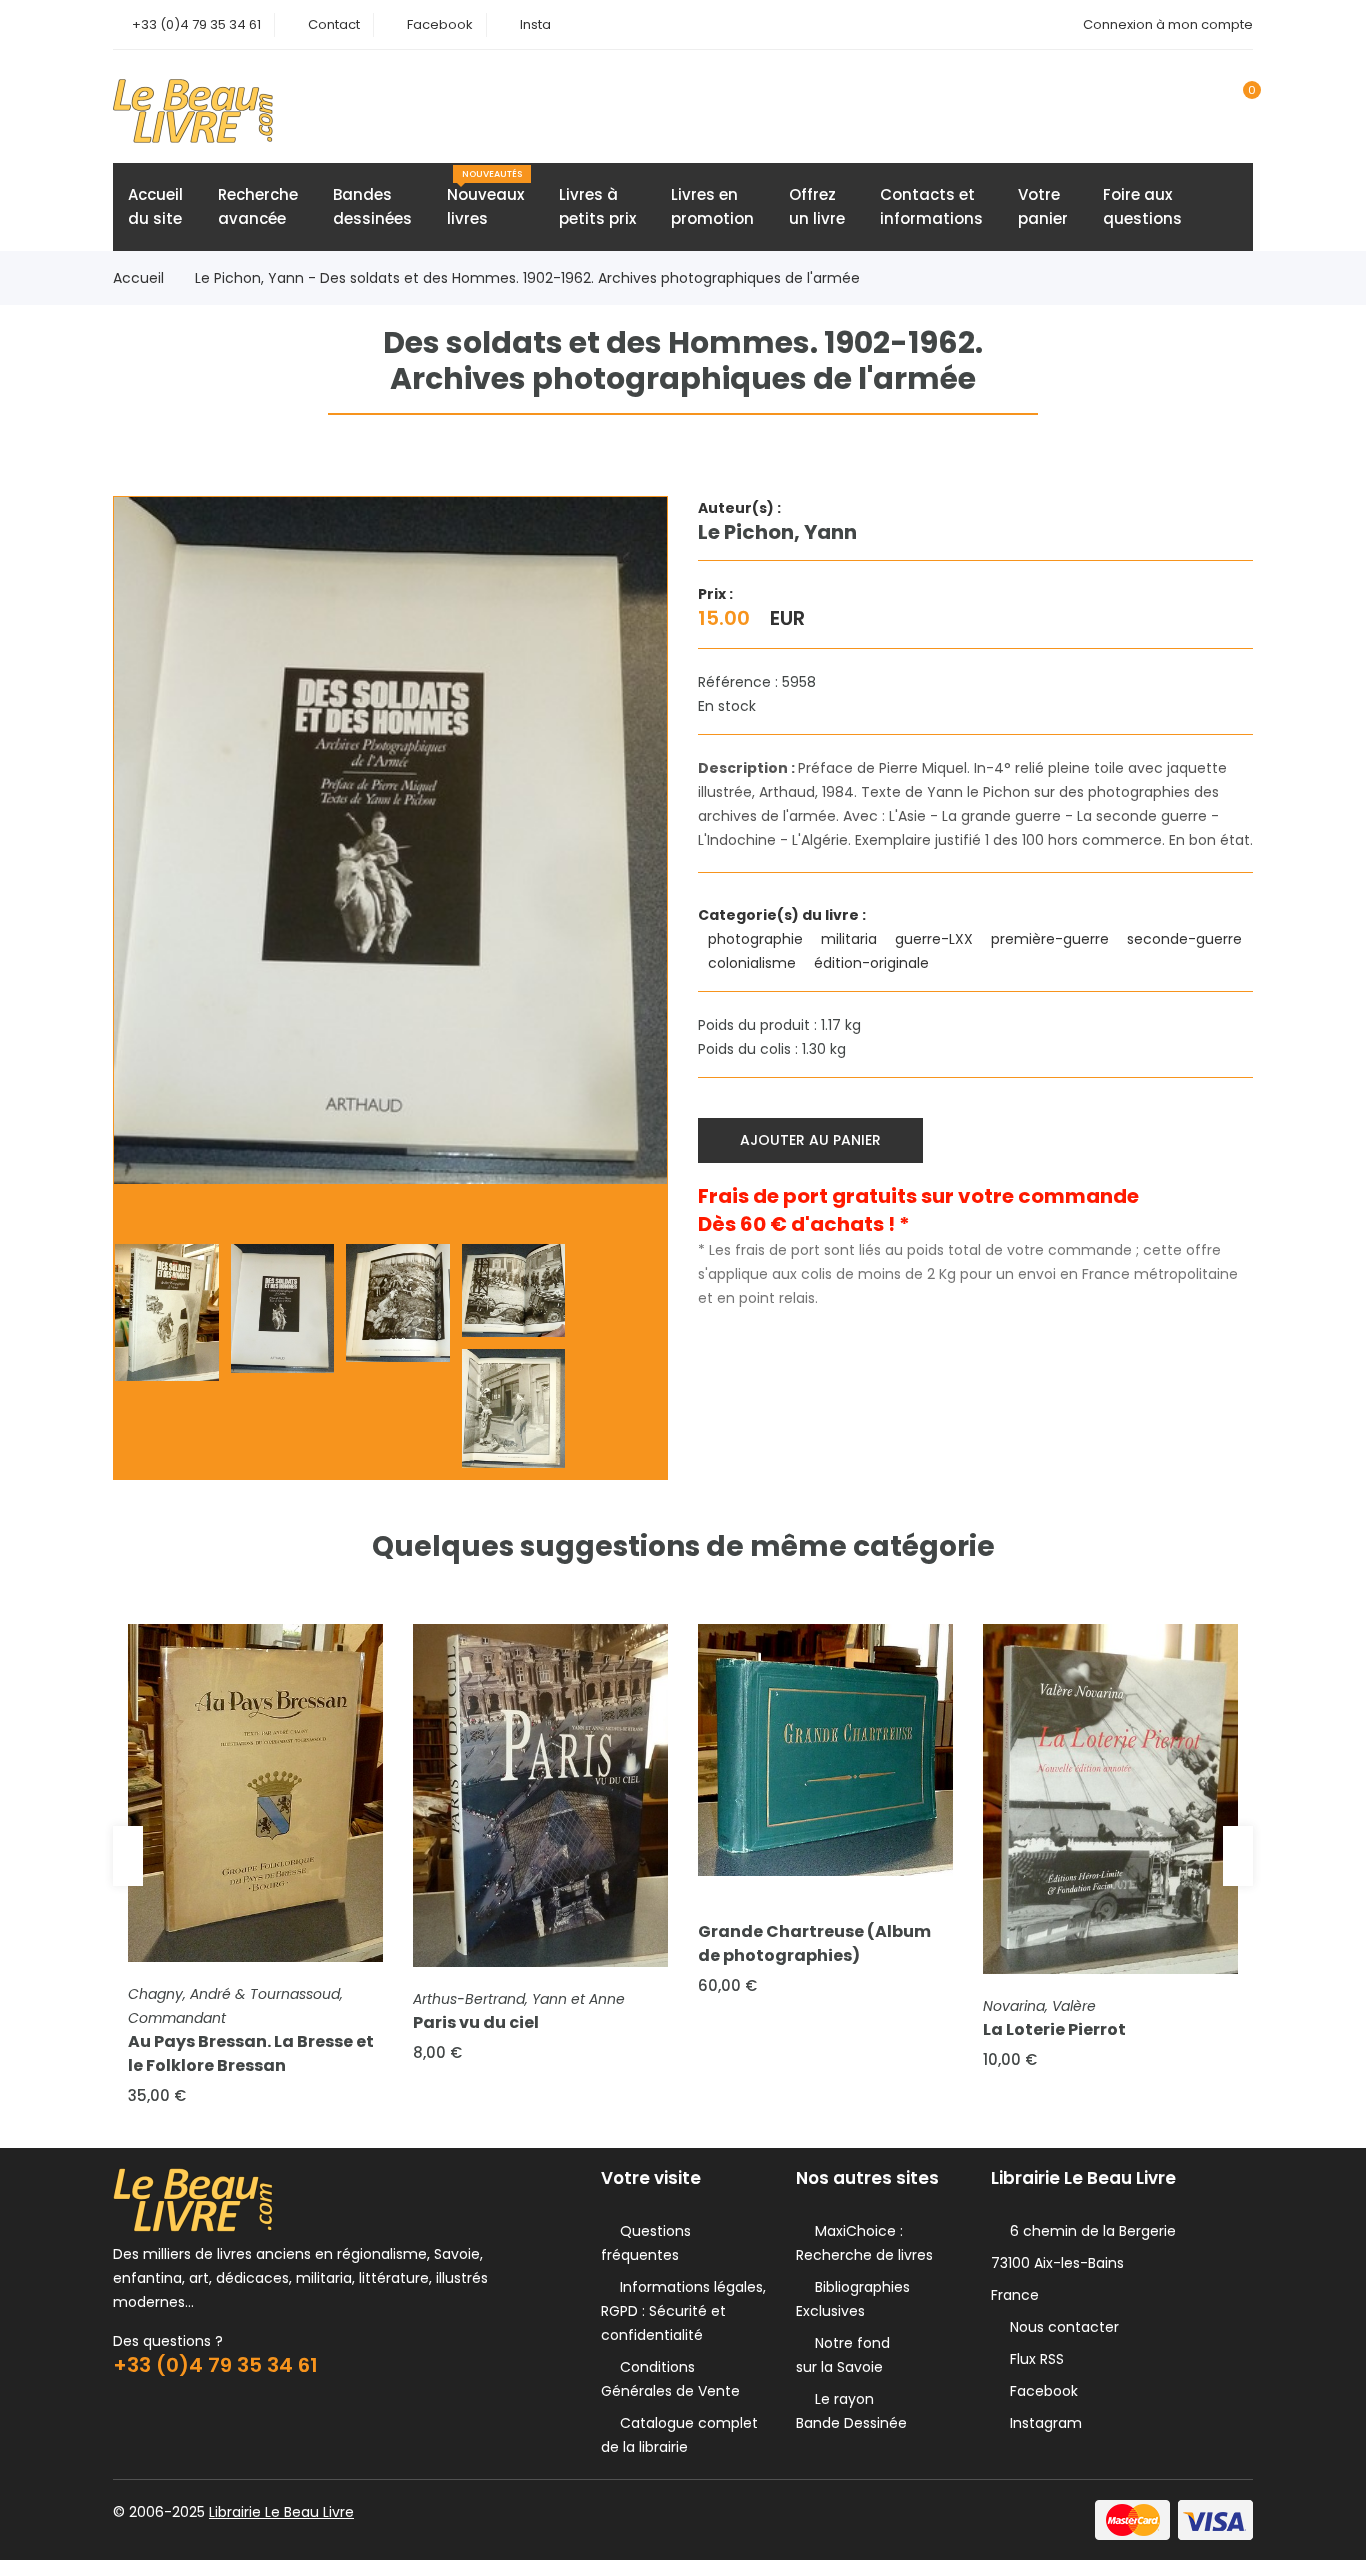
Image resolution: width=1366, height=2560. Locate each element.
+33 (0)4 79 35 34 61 (196, 24)
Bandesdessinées (372, 206)
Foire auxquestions (1142, 206)
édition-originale (873, 963)
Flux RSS (1033, 2359)
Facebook (440, 24)
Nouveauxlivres (485, 198)
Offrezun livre (817, 206)
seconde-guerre (1186, 939)
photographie (757, 939)
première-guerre (1052, 939)
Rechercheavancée (258, 206)
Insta (535, 24)
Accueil (138, 278)
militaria (851, 939)
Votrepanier (1043, 206)
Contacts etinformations (931, 206)
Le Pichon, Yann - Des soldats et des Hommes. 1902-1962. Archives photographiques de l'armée (527, 278)
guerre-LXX (936, 939)
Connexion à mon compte (1168, 24)
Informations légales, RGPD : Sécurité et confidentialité (683, 2311)
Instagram (1042, 2423)
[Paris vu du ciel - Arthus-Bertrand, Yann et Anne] (540, 1795)
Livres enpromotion (712, 206)
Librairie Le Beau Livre (281, 2512)
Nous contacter (1060, 2327)
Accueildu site (155, 206)
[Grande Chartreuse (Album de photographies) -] (825, 1750)
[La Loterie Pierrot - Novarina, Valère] (1110, 1799)
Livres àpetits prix (597, 206)
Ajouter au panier (810, 1140)
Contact (334, 24)
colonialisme (754, 963)
